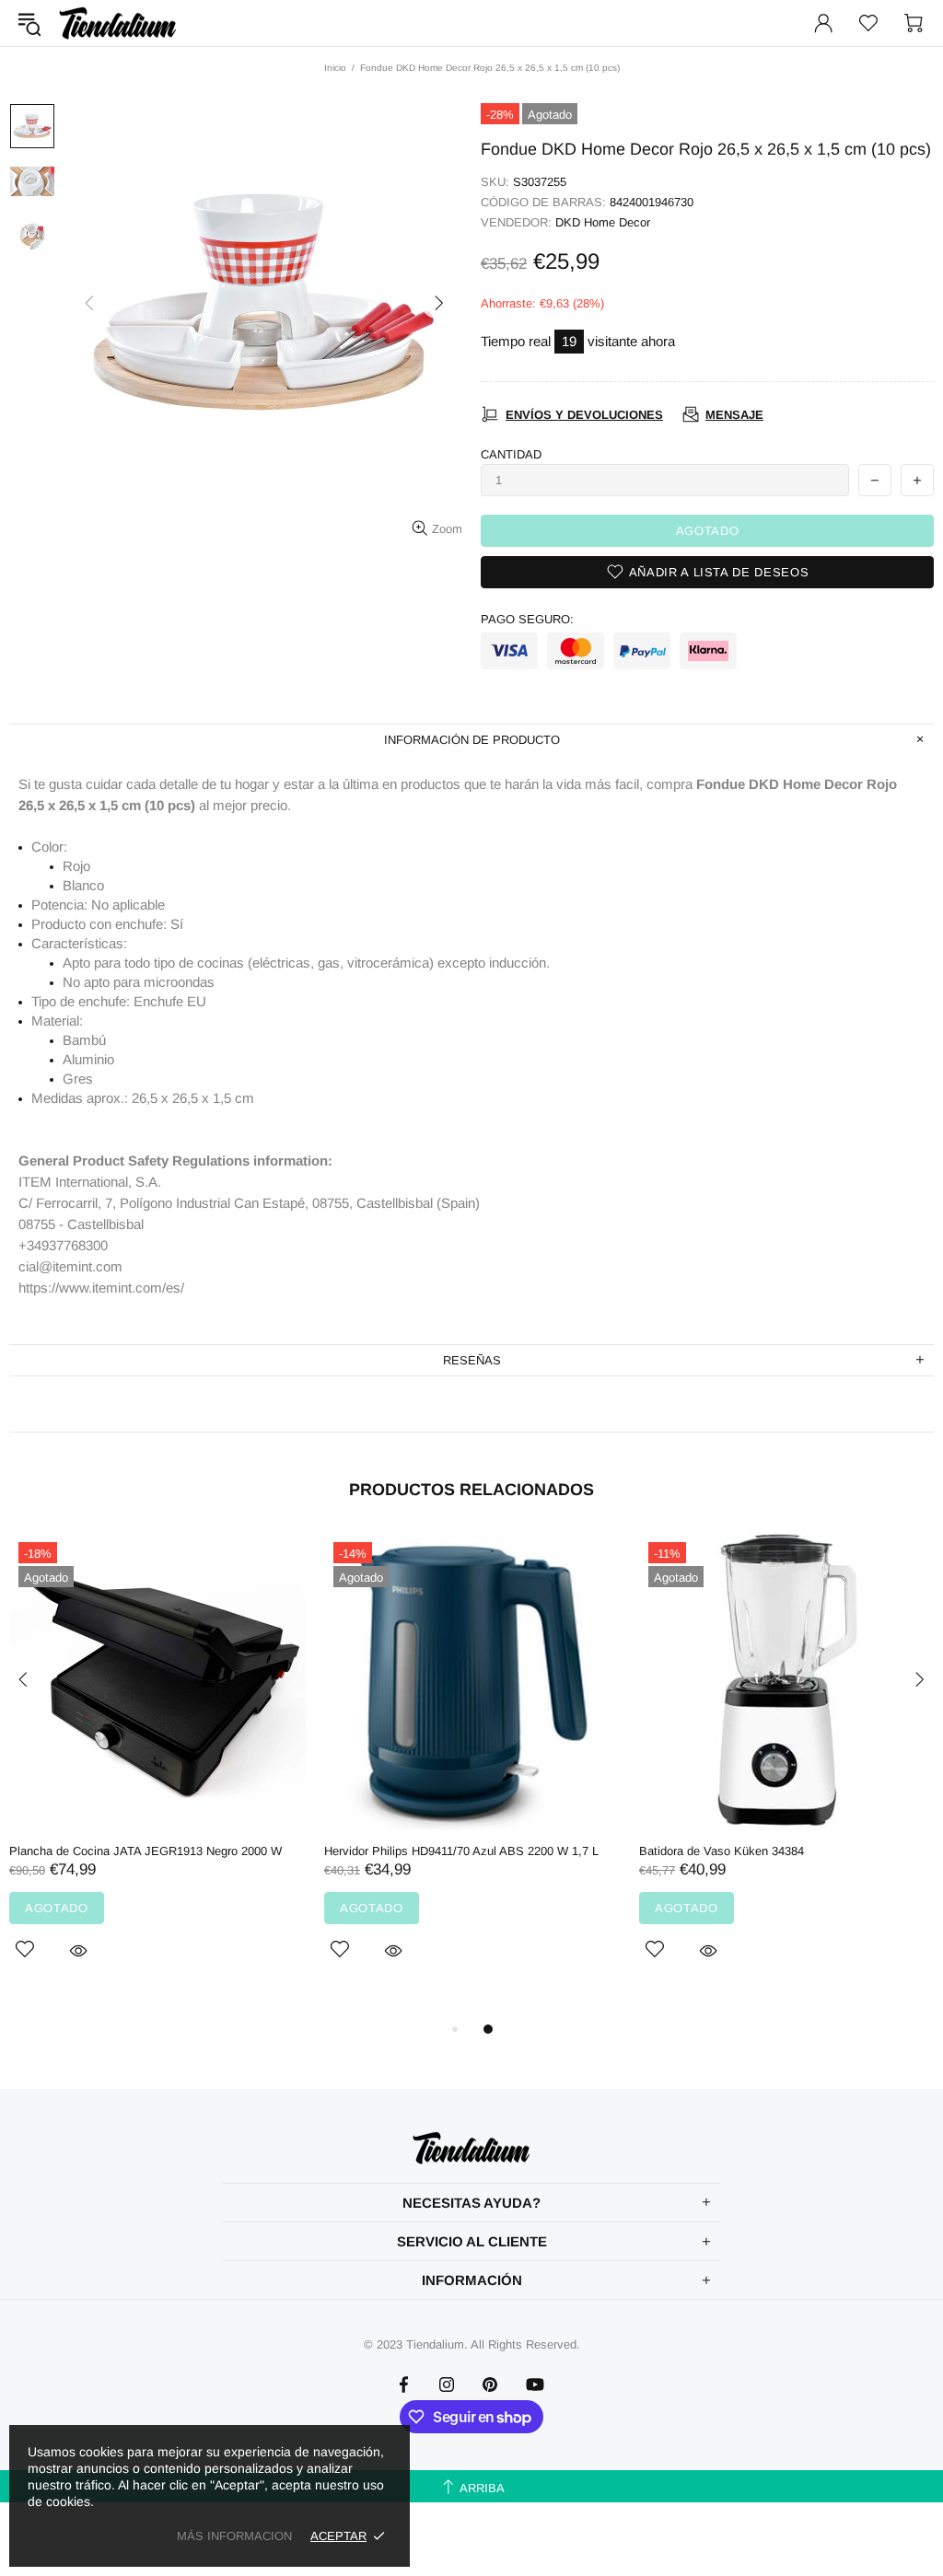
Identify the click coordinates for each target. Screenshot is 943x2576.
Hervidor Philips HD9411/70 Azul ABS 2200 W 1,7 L (461, 1851)
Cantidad (511, 454)
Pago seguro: (527, 619)
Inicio (335, 68)
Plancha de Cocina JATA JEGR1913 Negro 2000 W (146, 1851)
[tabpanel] (157, 1768)
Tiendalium (118, 23)
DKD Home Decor (603, 222)
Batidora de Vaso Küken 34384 (722, 1851)
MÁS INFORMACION (234, 2536)
